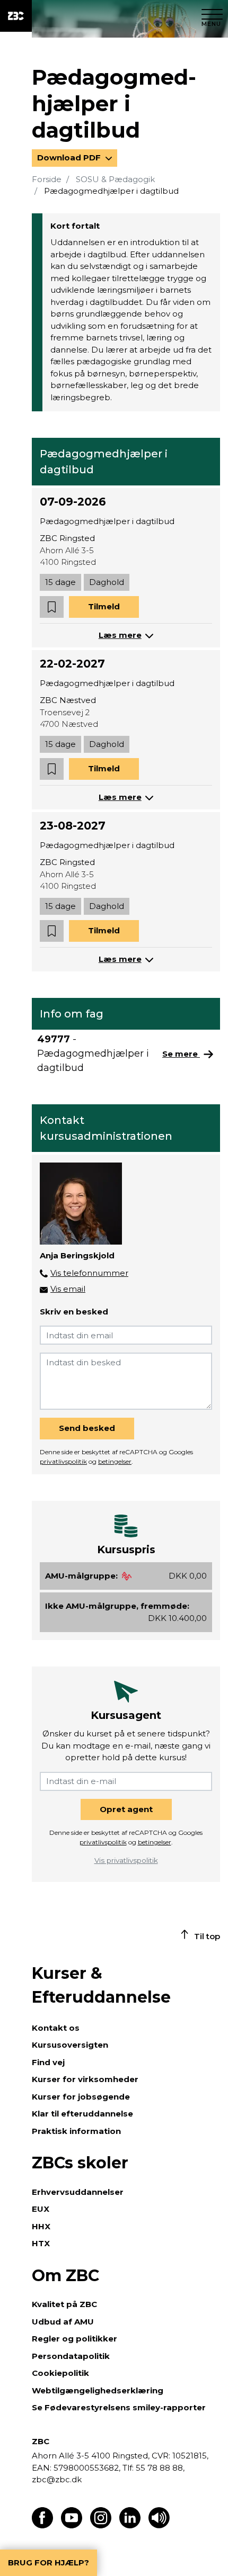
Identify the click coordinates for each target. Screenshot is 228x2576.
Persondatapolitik (71, 2356)
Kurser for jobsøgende (81, 2097)
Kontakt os (56, 2028)
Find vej (48, 2062)
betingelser (115, 1461)
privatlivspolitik (63, 1461)
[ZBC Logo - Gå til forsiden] (16, 16)
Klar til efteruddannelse (82, 2114)
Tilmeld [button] (104, 606)
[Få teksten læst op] (159, 2525)
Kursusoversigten (70, 2045)
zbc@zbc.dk (57, 2479)
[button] (52, 607)
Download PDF (70, 157)
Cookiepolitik (60, 2373)
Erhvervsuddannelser (78, 2192)
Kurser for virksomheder (85, 2079)
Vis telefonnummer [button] (89, 1273)
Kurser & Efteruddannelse (101, 1985)
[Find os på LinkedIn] (130, 2525)
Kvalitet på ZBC (64, 2304)
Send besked (87, 1428)
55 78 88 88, (159, 2468)
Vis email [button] (68, 1289)
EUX (41, 2209)
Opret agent (126, 1809)
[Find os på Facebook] (42, 2525)
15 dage (60, 582)
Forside (47, 179)
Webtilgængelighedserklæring (98, 2390)
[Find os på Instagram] (101, 2525)
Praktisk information (76, 2131)
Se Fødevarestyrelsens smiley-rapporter (119, 2407)
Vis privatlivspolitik (126, 1860)
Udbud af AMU (63, 2322)
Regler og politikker (74, 2339)
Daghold (107, 582)
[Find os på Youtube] (72, 2525)
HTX (41, 2243)
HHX (41, 2226)
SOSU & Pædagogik (115, 179)
